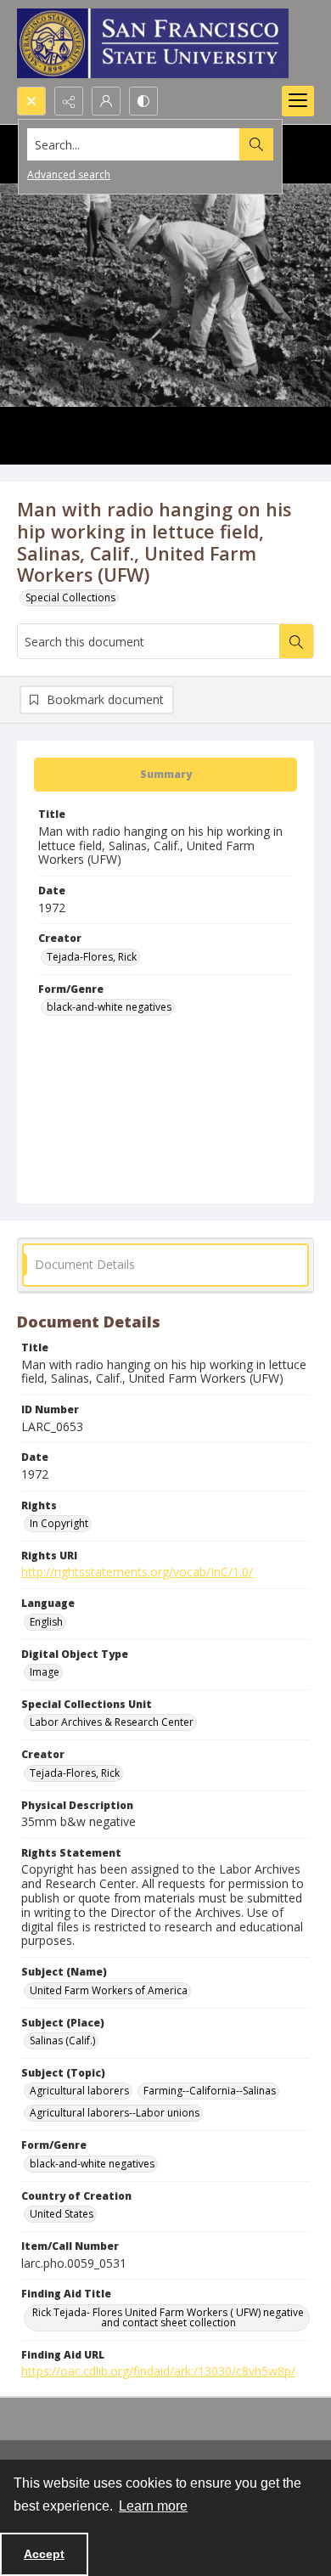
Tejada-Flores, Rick (92, 957)
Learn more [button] (153, 2506)
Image (45, 1672)
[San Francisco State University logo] (153, 43)
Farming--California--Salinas (210, 2091)
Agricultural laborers (79, 2091)
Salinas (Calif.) (62, 2041)
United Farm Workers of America (109, 1990)
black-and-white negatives (109, 1007)
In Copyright (59, 1523)
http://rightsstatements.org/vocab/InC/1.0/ (137, 1572)
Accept (44, 2554)
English (46, 1622)
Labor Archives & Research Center (112, 1722)
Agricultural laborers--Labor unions (115, 2113)
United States (62, 2214)
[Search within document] (296, 641)
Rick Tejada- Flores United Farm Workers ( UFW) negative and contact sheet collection (168, 2317)
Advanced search (69, 175)
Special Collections (70, 597)
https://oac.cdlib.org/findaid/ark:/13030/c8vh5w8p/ (158, 2371)
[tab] (165, 775)
